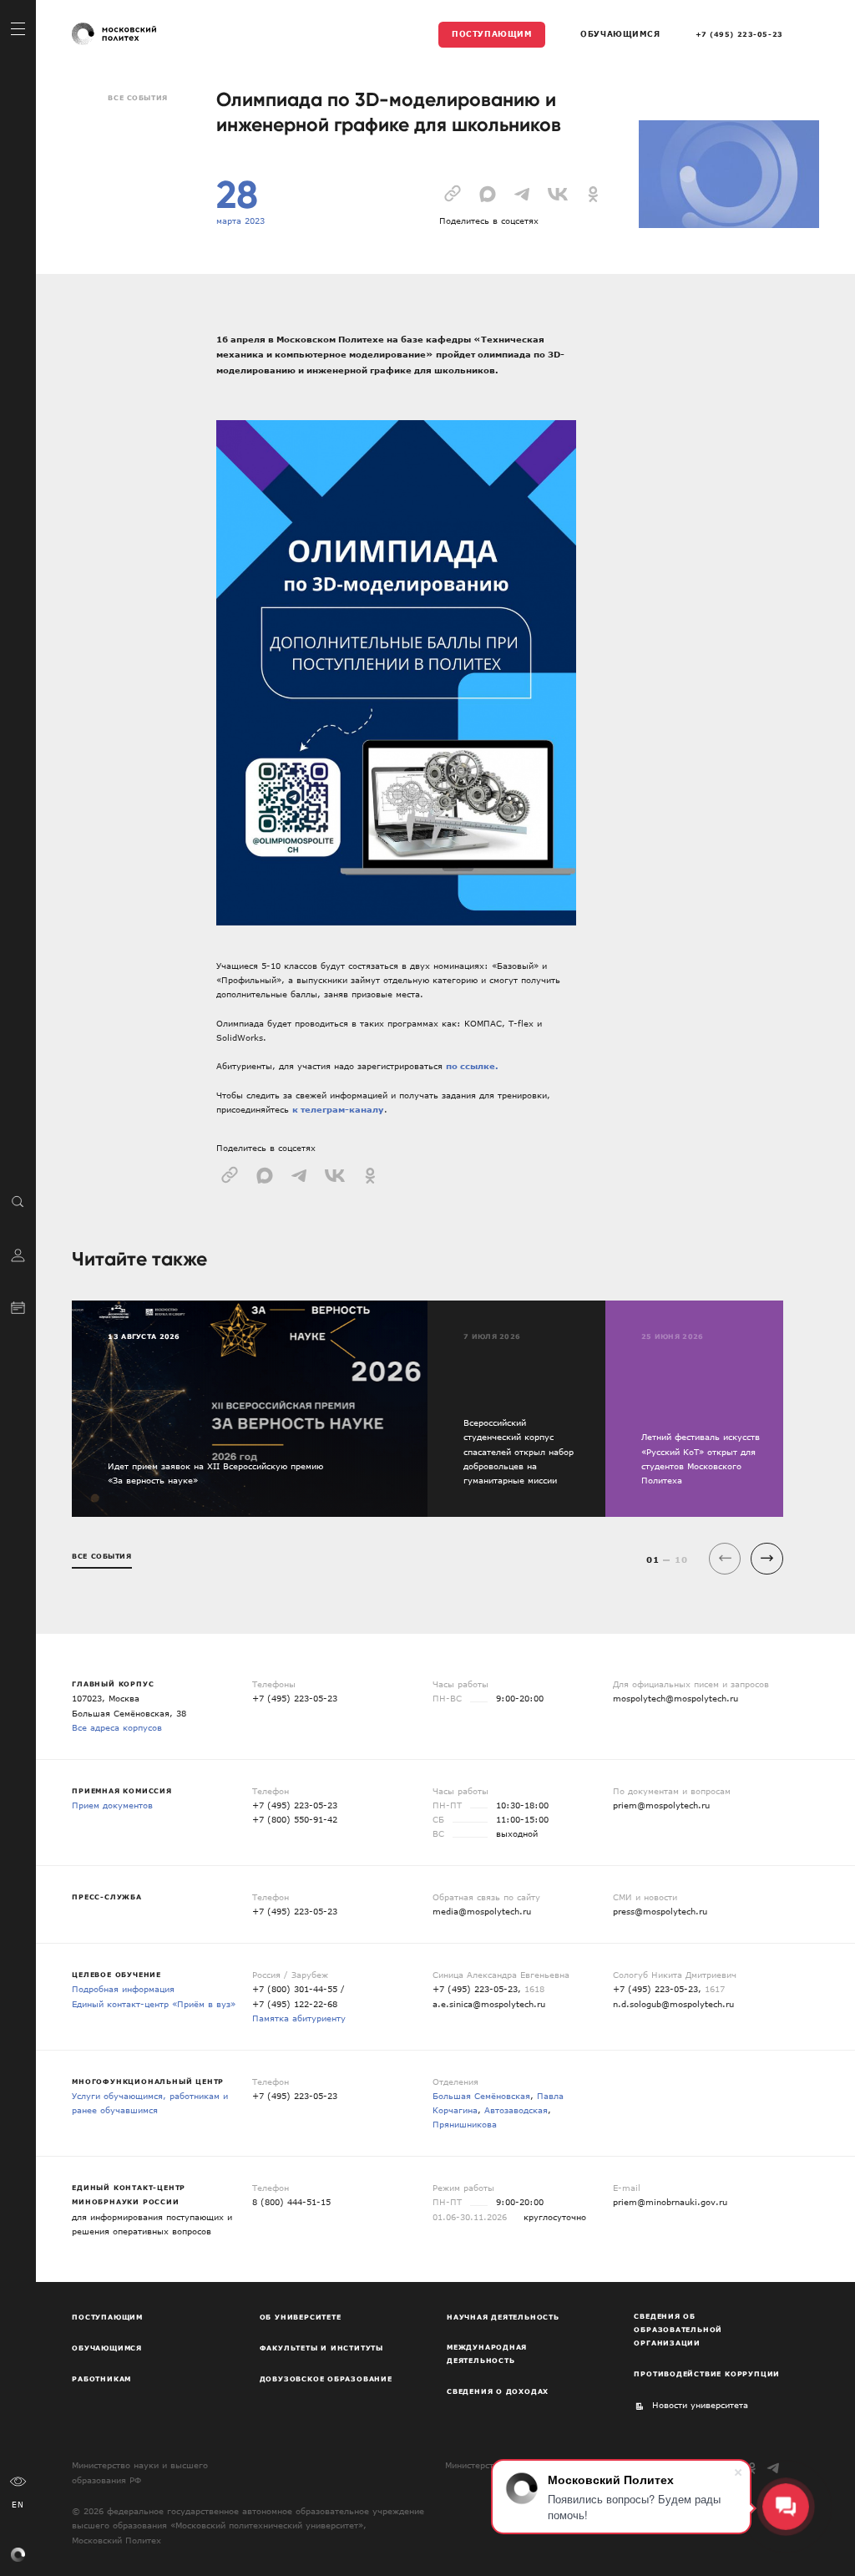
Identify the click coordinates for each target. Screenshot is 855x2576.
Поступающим (492, 33)
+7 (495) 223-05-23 (739, 34)
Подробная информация (123, 1989)
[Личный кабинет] (18, 1254)
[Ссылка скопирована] (453, 192)
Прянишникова (465, 2124)
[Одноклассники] (752, 2468)
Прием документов (112, 1805)
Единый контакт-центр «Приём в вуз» (154, 2004)
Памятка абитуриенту (299, 2018)
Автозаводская (516, 2110)
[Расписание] (18, 1306)
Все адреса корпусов (117, 1727)
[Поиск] (18, 1201)
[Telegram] (774, 2468)
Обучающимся (620, 33)
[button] (767, 1559)
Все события (137, 98)
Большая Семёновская (481, 2096)
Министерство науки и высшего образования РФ (140, 2472)
